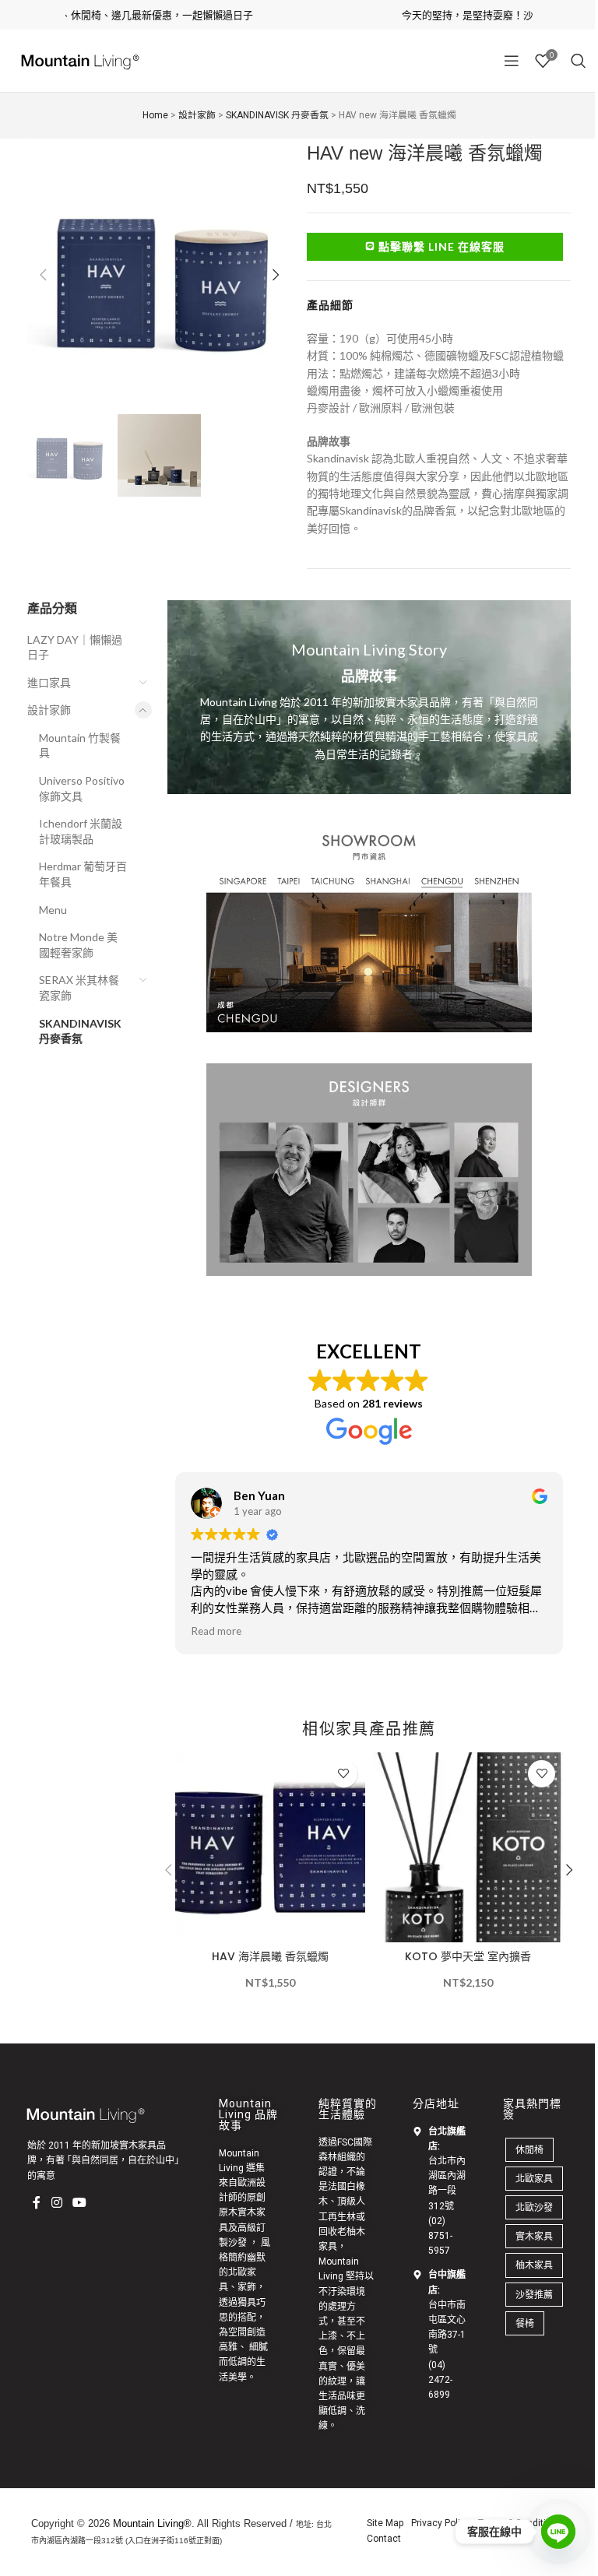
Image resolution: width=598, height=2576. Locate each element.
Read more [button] (216, 1631)
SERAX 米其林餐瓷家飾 (79, 988)
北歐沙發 (534, 2207)
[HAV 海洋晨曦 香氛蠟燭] (270, 1847)
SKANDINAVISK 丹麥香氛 (80, 1031)
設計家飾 (49, 710)
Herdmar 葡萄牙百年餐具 (83, 874)
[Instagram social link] (56, 2203)
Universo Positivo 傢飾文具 (82, 788)
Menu (53, 910)
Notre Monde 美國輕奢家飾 (78, 945)
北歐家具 (534, 2179)
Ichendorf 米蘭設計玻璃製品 (81, 831)
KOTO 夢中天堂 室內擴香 (468, 1956)
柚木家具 (534, 2265)
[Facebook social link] (37, 2203)
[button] (43, 275)
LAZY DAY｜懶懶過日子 (75, 647)
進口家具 (49, 682)
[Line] (558, 2532)
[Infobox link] (369, 697)
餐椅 (525, 2323)
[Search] (579, 61)
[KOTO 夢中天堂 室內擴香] (468, 1847)
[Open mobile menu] (512, 61)
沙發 (237, 2243)
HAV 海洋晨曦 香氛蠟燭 (270, 1956)
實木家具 (534, 2236)
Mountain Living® (152, 2523)
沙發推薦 (534, 2295)
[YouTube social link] (79, 2203)
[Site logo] (78, 60)
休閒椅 (529, 2150)
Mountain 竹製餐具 (80, 745)
